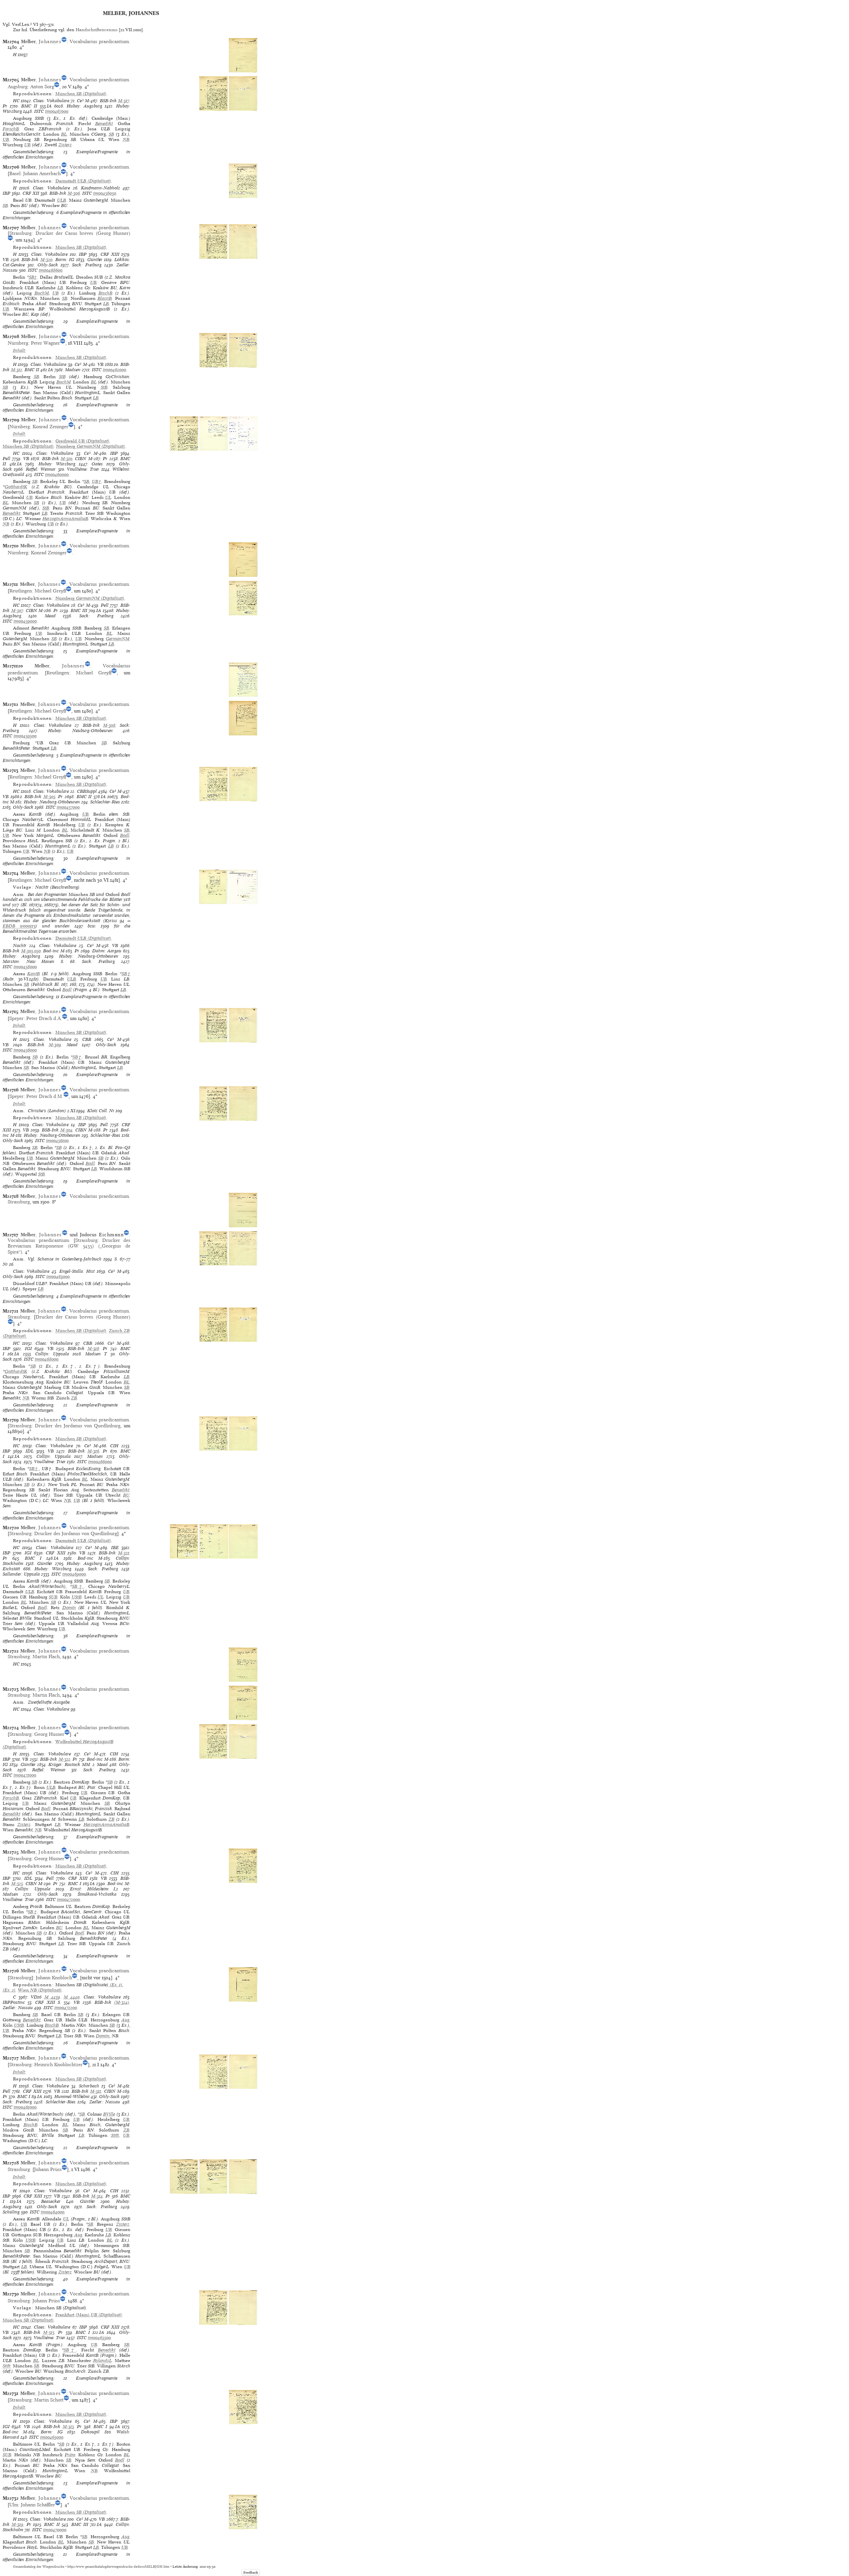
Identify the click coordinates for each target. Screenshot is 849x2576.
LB (60, 288)
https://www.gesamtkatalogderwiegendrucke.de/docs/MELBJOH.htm (118, 2567)
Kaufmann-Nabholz (100, 188)
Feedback (251, 2573)
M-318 (93, 1349)
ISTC (39, 111)
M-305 (49, 797)
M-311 (96, 2091)
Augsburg (18, 87)
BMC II (29, 106)
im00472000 (68, 1899)
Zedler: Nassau (18, 2008)
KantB (33, 974)
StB (62, 377)
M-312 (17, 370)
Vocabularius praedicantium (99, 41)
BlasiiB (105, 298)
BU (126, 1495)
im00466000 (100, 1462)
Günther (95, 260)
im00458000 (25, 967)
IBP (6, 193)
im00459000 (25, 621)
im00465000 (52, 2437)
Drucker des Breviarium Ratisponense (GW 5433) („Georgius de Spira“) (69, 1246)
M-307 (17, 610)
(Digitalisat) (81, 94)
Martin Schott (49, 2400)
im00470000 (55, 2530)
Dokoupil (90, 2432)
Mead (50, 616)
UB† (97, 481)
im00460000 (57, 475)
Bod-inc (51, 951)
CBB (87, 1039)
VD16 (36, 1997)
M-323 (17, 1884)
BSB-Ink (108, 101)
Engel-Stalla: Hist (77, 1271)
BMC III (79, 610)
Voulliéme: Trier (83, 469)
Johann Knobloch (54, 1978)
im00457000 (68, 807)
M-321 (124, 1553)
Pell (6, 459)
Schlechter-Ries (105, 802)
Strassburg (20, 233)
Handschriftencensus (97, 30)
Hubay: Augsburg (84, 106)
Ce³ (80, 101)
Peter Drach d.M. (45, 1096)
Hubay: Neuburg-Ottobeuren (80, 731)
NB (126, 139)
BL (64, 134)
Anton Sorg (42, 87)
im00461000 (25, 2107)
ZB (74, 1398)
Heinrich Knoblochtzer (58, 2065)
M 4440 (72, 1997)
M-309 (55, 1045)
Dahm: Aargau (107, 951)
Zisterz (65, 145)
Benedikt (104, 124)
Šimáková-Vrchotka (97, 1894)
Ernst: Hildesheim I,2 (94, 1889)
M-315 (49, 2332)
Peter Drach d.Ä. (44, 1018)
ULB (62, 200)
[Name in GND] (64, 41)
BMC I (33, 1558)
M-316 (93, 1451)
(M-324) (122, 2002)
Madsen (73, 370)
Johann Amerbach (42, 173)
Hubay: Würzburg (57, 464)
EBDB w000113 (19, 926)
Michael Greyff (50, 591)
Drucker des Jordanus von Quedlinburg (78, 1426)
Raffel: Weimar (41, 469)
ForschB (11, 129)
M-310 (66, 459)
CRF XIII (110, 254)
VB (6, 260)
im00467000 (57, 111)
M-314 (97, 2196)
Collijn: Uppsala (52, 1354)
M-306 (74, 193)
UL (108, 497)
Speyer (16, 1018)
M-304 (66, 1130)
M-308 (109, 725)
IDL (30, 1451)
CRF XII (31, 193)
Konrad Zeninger (50, 427)
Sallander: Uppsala (21, 1574)
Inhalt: (20, 350)
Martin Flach (46, 1657)
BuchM (42, 293)
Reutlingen (21, 591)
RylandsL (102, 2361)
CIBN (81, 459)
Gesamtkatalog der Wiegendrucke (39, 2567)
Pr (5, 106)
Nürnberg (18, 343)
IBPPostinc (14, 2002)
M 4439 (52, 1997)
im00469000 (74, 1574)
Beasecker (51, 2201)
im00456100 (57, 1141)
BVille (109, 2114)
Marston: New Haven (29, 961)
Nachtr (20, 946)
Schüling (11, 2212)
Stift (115, 2135)
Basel (15, 173)
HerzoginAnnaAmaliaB (65, 519)
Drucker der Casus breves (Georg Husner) (83, 233)
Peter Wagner (45, 343)
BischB (105, 293)
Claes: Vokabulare (51, 101)
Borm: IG (65, 260)
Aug (125, 2020)
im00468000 (47, 1359)
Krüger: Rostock (64, 1764)
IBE (115, 1548)
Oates (97, 464)
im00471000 (25, 1775)
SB (111, 134)
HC (16, 101)
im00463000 (58, 1277)
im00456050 (105, 193)
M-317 (124, 101)
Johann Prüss (48, 2169)
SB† (33, 277)
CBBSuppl (87, 791)
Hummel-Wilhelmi (72, 2097)
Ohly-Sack (48, 265)
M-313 (68, 2427)
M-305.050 (31, 951)
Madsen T (96, 1354)
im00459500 (25, 736)
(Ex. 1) (115, 1985)
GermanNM (118, 639)
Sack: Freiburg (87, 265)
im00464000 (53, 2212)
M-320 (46, 260)
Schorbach (89, 2086)
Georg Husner (49, 1734)
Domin (69, 1608)
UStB (77, 1597)
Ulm (14, 2505)
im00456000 (25, 1050)
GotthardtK (16, 487)
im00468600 (51, 270)
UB (6, 139)
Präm (70, 2455)
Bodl (125, 835)
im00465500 (99, 2338)
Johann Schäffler (38, 2505)
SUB (53, 1597)
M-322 (65, 1759)
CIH (114, 1446)
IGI (28, 1349)
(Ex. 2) (9, 1990)
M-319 (17, 2524)
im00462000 (114, 370)
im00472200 (66, 2008)
